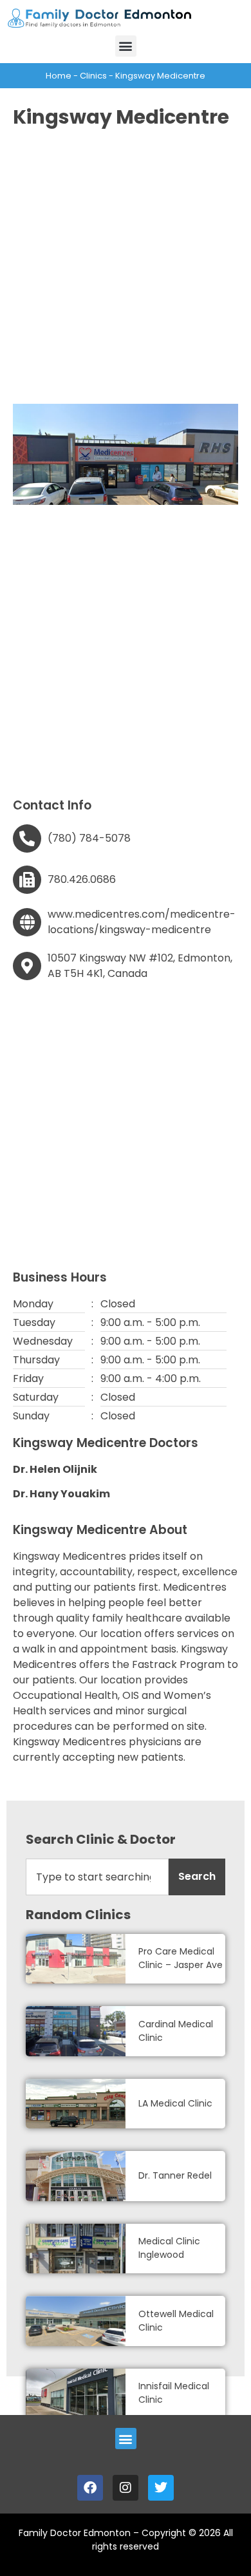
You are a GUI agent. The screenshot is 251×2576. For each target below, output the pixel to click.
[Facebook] (90, 2488)
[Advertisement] (126, 265)
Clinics (93, 76)
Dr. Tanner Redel (175, 2175)
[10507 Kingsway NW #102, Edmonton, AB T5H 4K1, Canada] (27, 966)
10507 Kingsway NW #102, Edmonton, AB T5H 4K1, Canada (140, 966)
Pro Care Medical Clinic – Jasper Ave (181, 1958)
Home (59, 76)
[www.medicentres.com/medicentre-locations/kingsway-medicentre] (27, 922)
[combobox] (97, 1877)
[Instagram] (126, 2488)
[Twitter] (161, 2488)
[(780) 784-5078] (27, 838)
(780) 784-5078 (89, 838)
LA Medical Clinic (175, 2103)
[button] (126, 46)
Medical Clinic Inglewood (169, 2248)
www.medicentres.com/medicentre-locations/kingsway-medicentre (142, 922)
